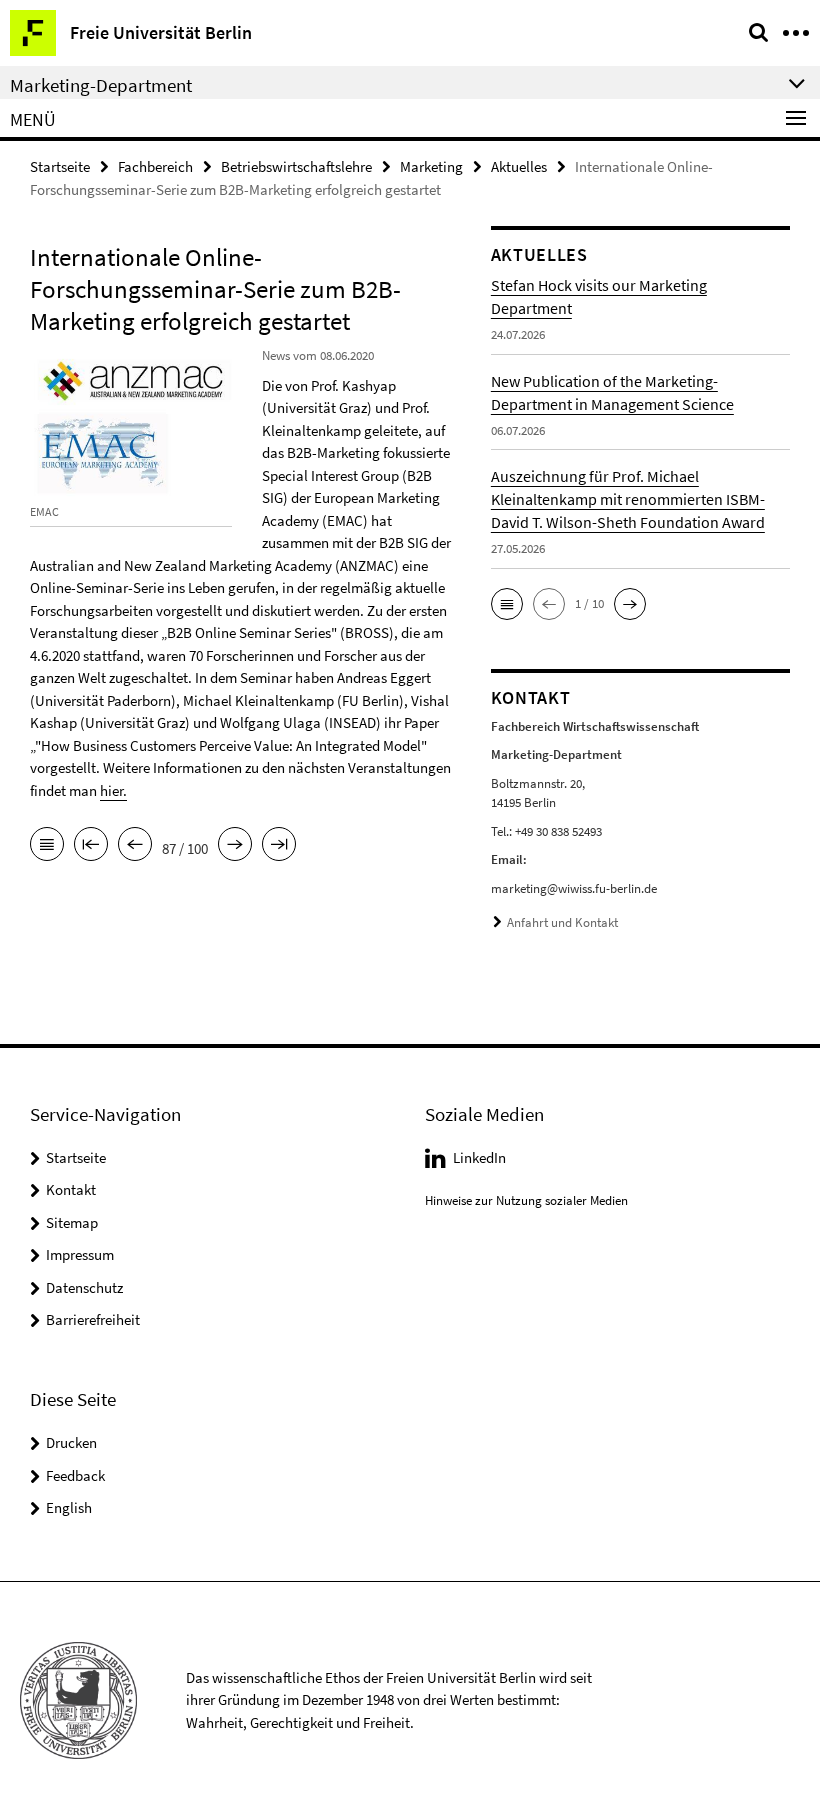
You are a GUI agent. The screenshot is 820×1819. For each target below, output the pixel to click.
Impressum (80, 1254)
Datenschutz (84, 1287)
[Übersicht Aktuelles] (47, 846)
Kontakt (71, 1189)
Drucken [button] (71, 1442)
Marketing (431, 166)
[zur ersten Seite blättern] (91, 846)
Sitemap (72, 1222)
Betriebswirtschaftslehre (296, 166)
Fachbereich (155, 166)
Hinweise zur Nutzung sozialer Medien (526, 1200)
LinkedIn (479, 1157)
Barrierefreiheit (93, 1319)
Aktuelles (519, 166)
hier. (113, 790)
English (69, 1507)
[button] (507, 604)
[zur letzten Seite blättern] (279, 846)
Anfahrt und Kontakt (562, 922)
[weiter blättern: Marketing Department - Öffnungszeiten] (235, 846)
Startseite (60, 166)
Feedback (75, 1475)
